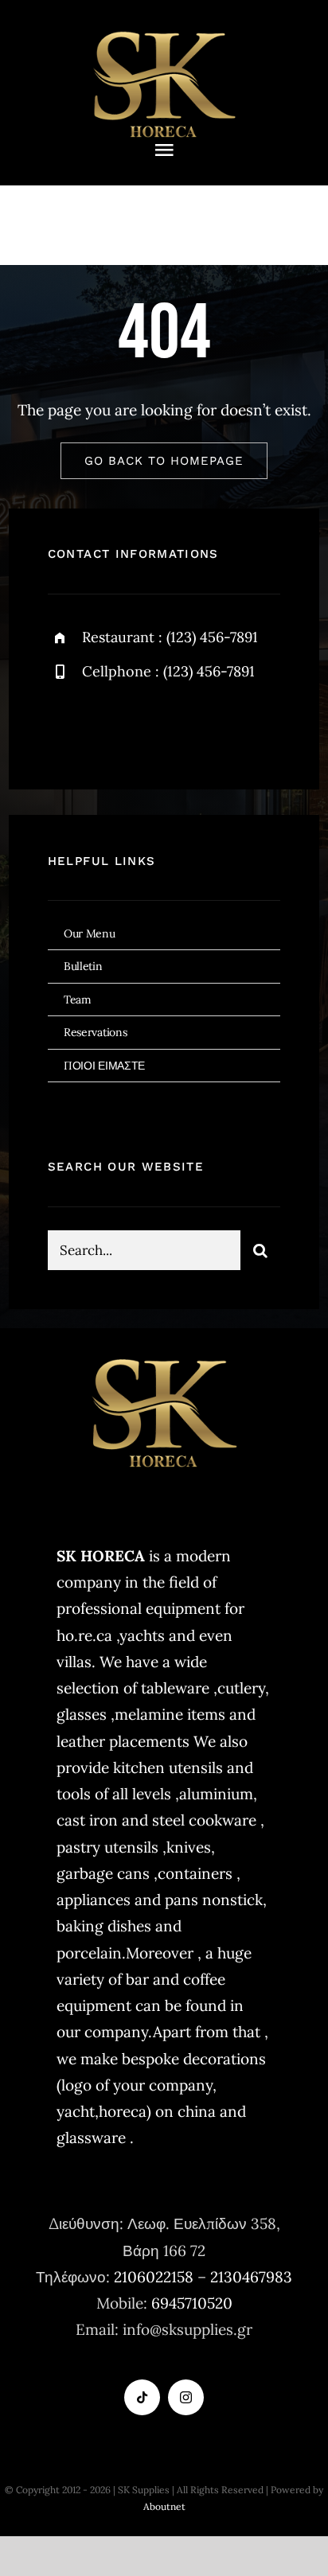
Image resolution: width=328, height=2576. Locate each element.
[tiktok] (142, 2397)
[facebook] (66, 725)
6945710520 (192, 2303)
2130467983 (251, 2277)
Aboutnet (164, 2506)
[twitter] (109, 725)
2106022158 (154, 2277)
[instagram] (153, 725)
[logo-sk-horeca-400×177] (164, 31)
